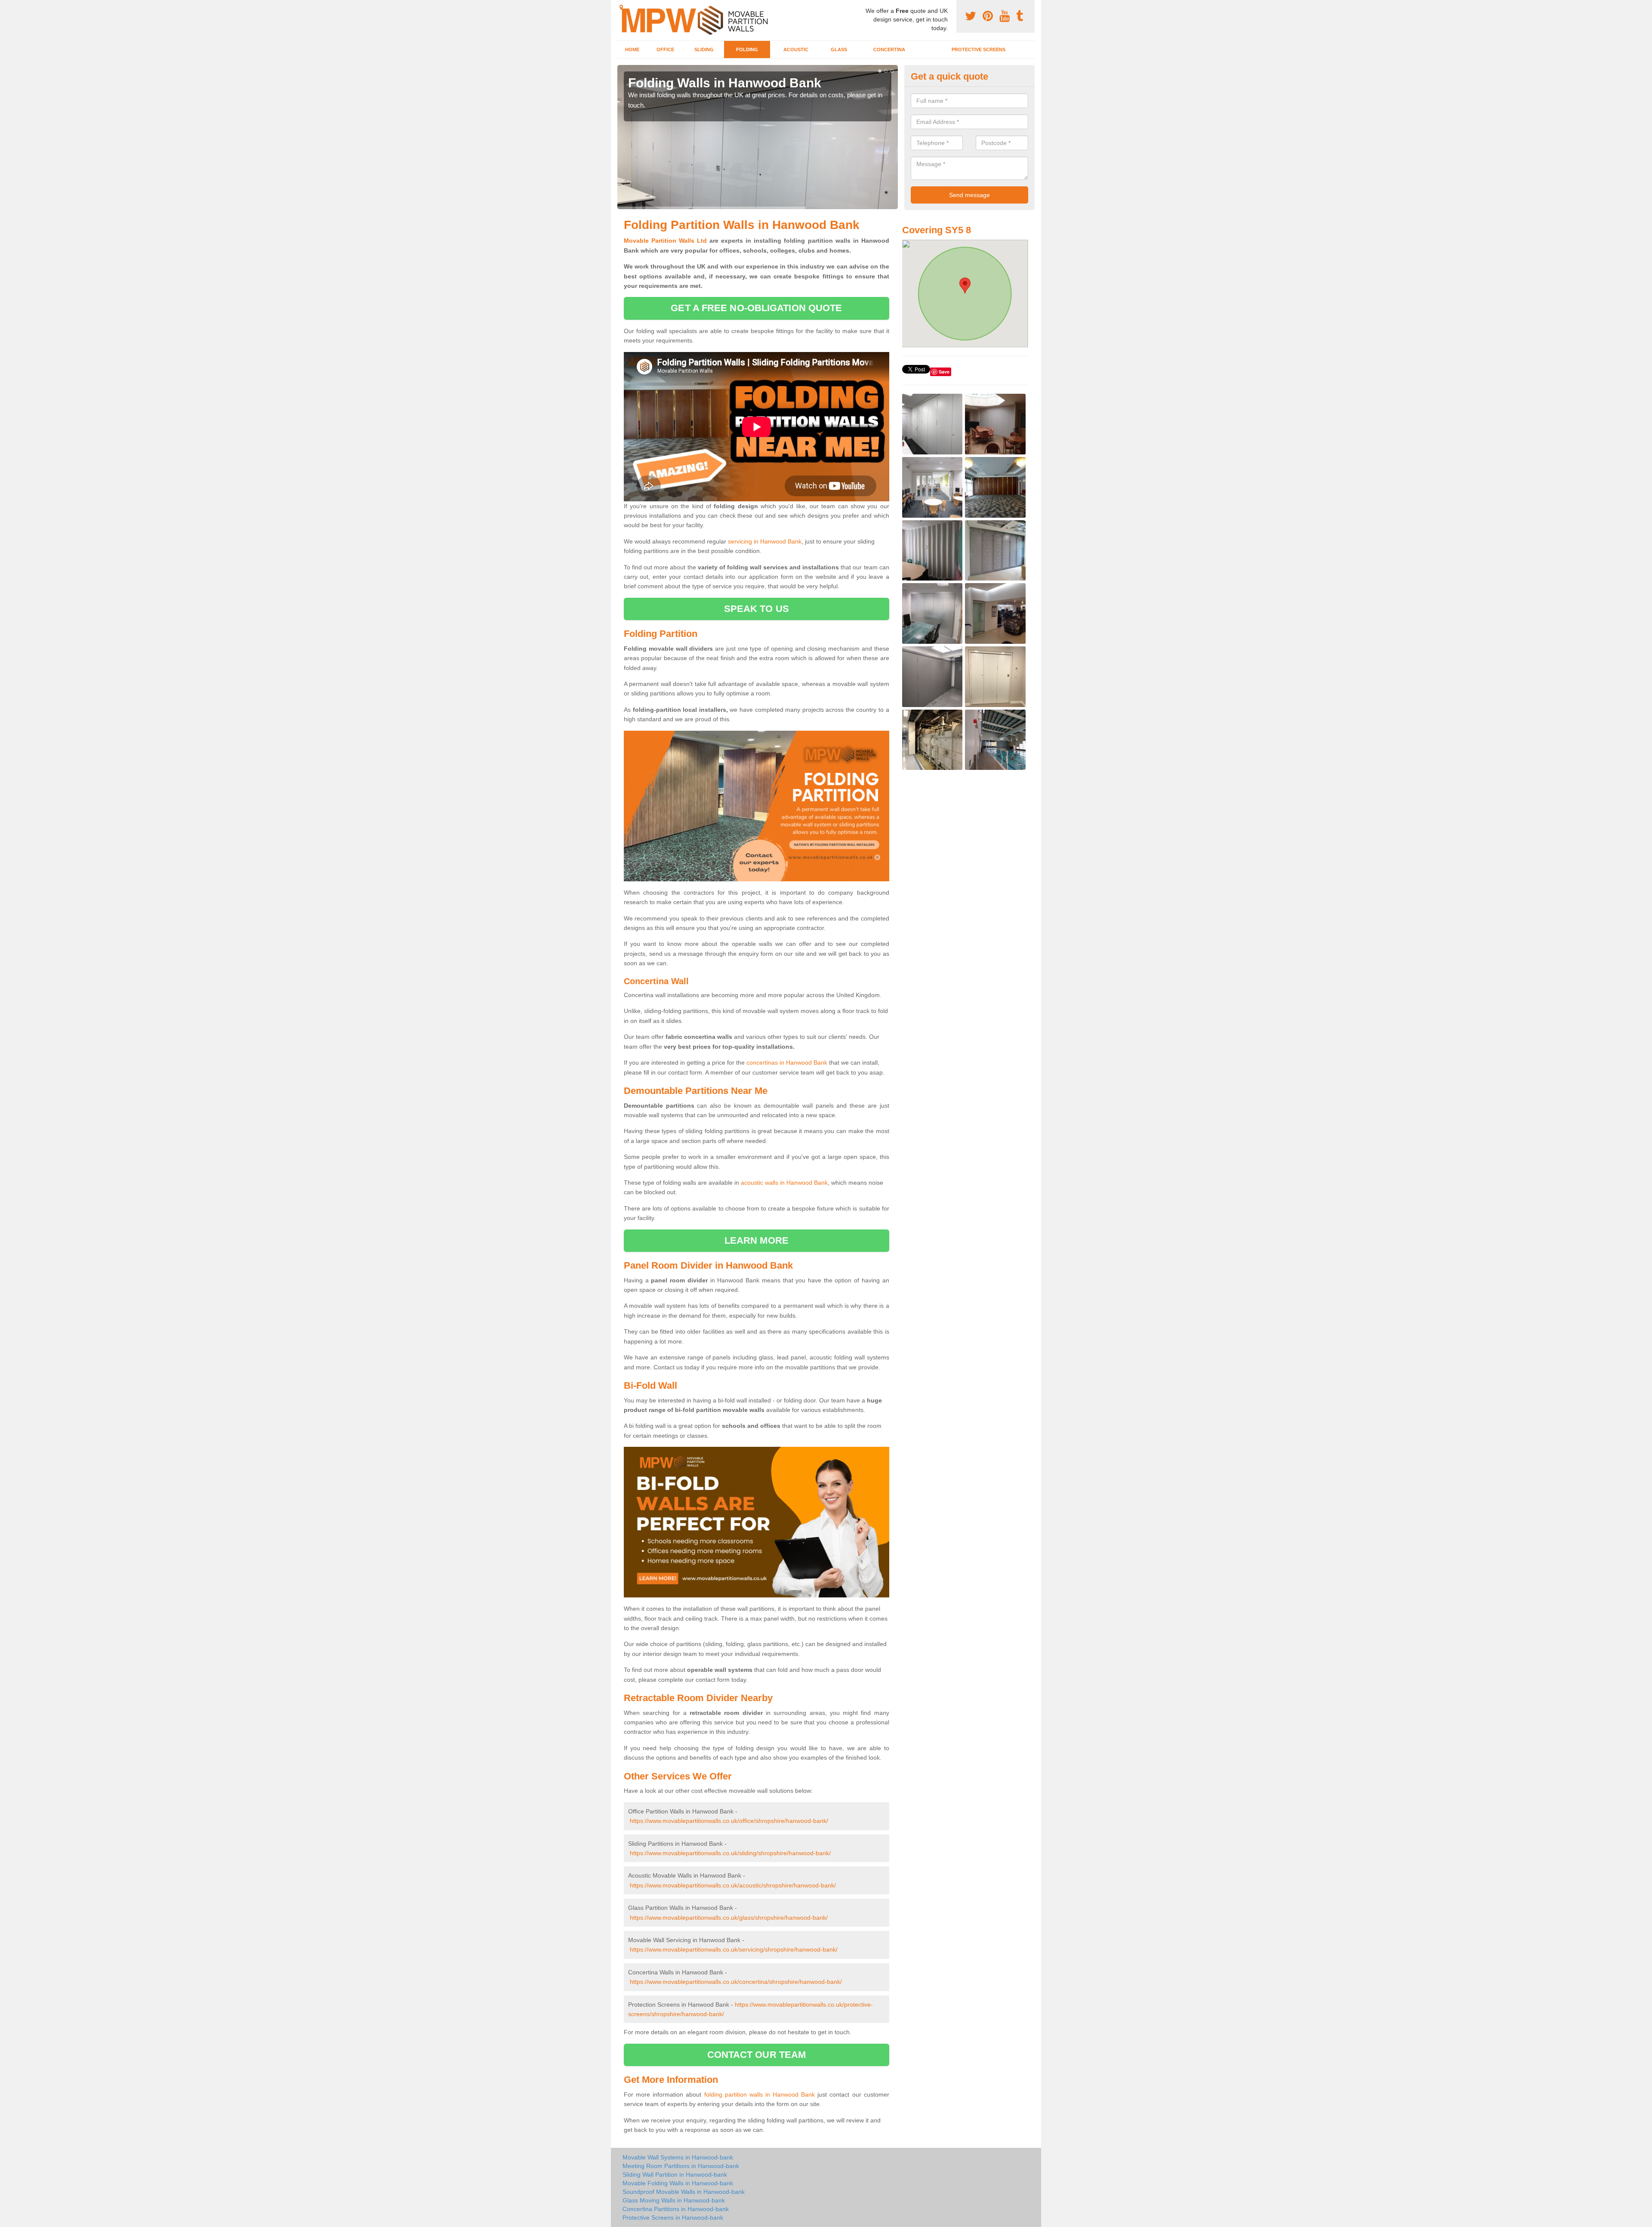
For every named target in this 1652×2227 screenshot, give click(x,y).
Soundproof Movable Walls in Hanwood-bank (684, 2192)
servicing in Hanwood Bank (765, 541)
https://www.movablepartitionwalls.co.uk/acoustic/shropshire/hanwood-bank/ (733, 1885)
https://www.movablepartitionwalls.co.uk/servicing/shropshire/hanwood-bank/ (734, 1949)
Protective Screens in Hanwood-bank (673, 2218)
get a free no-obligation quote (756, 308)
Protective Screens (979, 49)
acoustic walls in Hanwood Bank (784, 1183)
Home (632, 49)
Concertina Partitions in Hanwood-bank (676, 2209)
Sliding (704, 49)
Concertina (889, 49)
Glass (839, 49)
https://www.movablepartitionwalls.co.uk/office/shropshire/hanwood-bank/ (729, 1821)
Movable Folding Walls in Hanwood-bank (678, 2183)
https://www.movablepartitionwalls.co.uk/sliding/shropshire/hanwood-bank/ (730, 1853)
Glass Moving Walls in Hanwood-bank (674, 2200)
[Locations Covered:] (621, 7)
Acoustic (796, 49)
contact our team (757, 2055)
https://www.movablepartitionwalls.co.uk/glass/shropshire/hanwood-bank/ (729, 1918)
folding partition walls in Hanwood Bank (760, 2094)
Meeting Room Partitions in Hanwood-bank (681, 2166)
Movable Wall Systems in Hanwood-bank (678, 2157)
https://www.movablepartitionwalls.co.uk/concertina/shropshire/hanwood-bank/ (736, 1982)
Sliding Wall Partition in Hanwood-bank (675, 2174)
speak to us (757, 609)
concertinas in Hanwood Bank (787, 1063)
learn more (757, 1240)
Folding (747, 49)
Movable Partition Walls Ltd (665, 241)
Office (665, 49)
